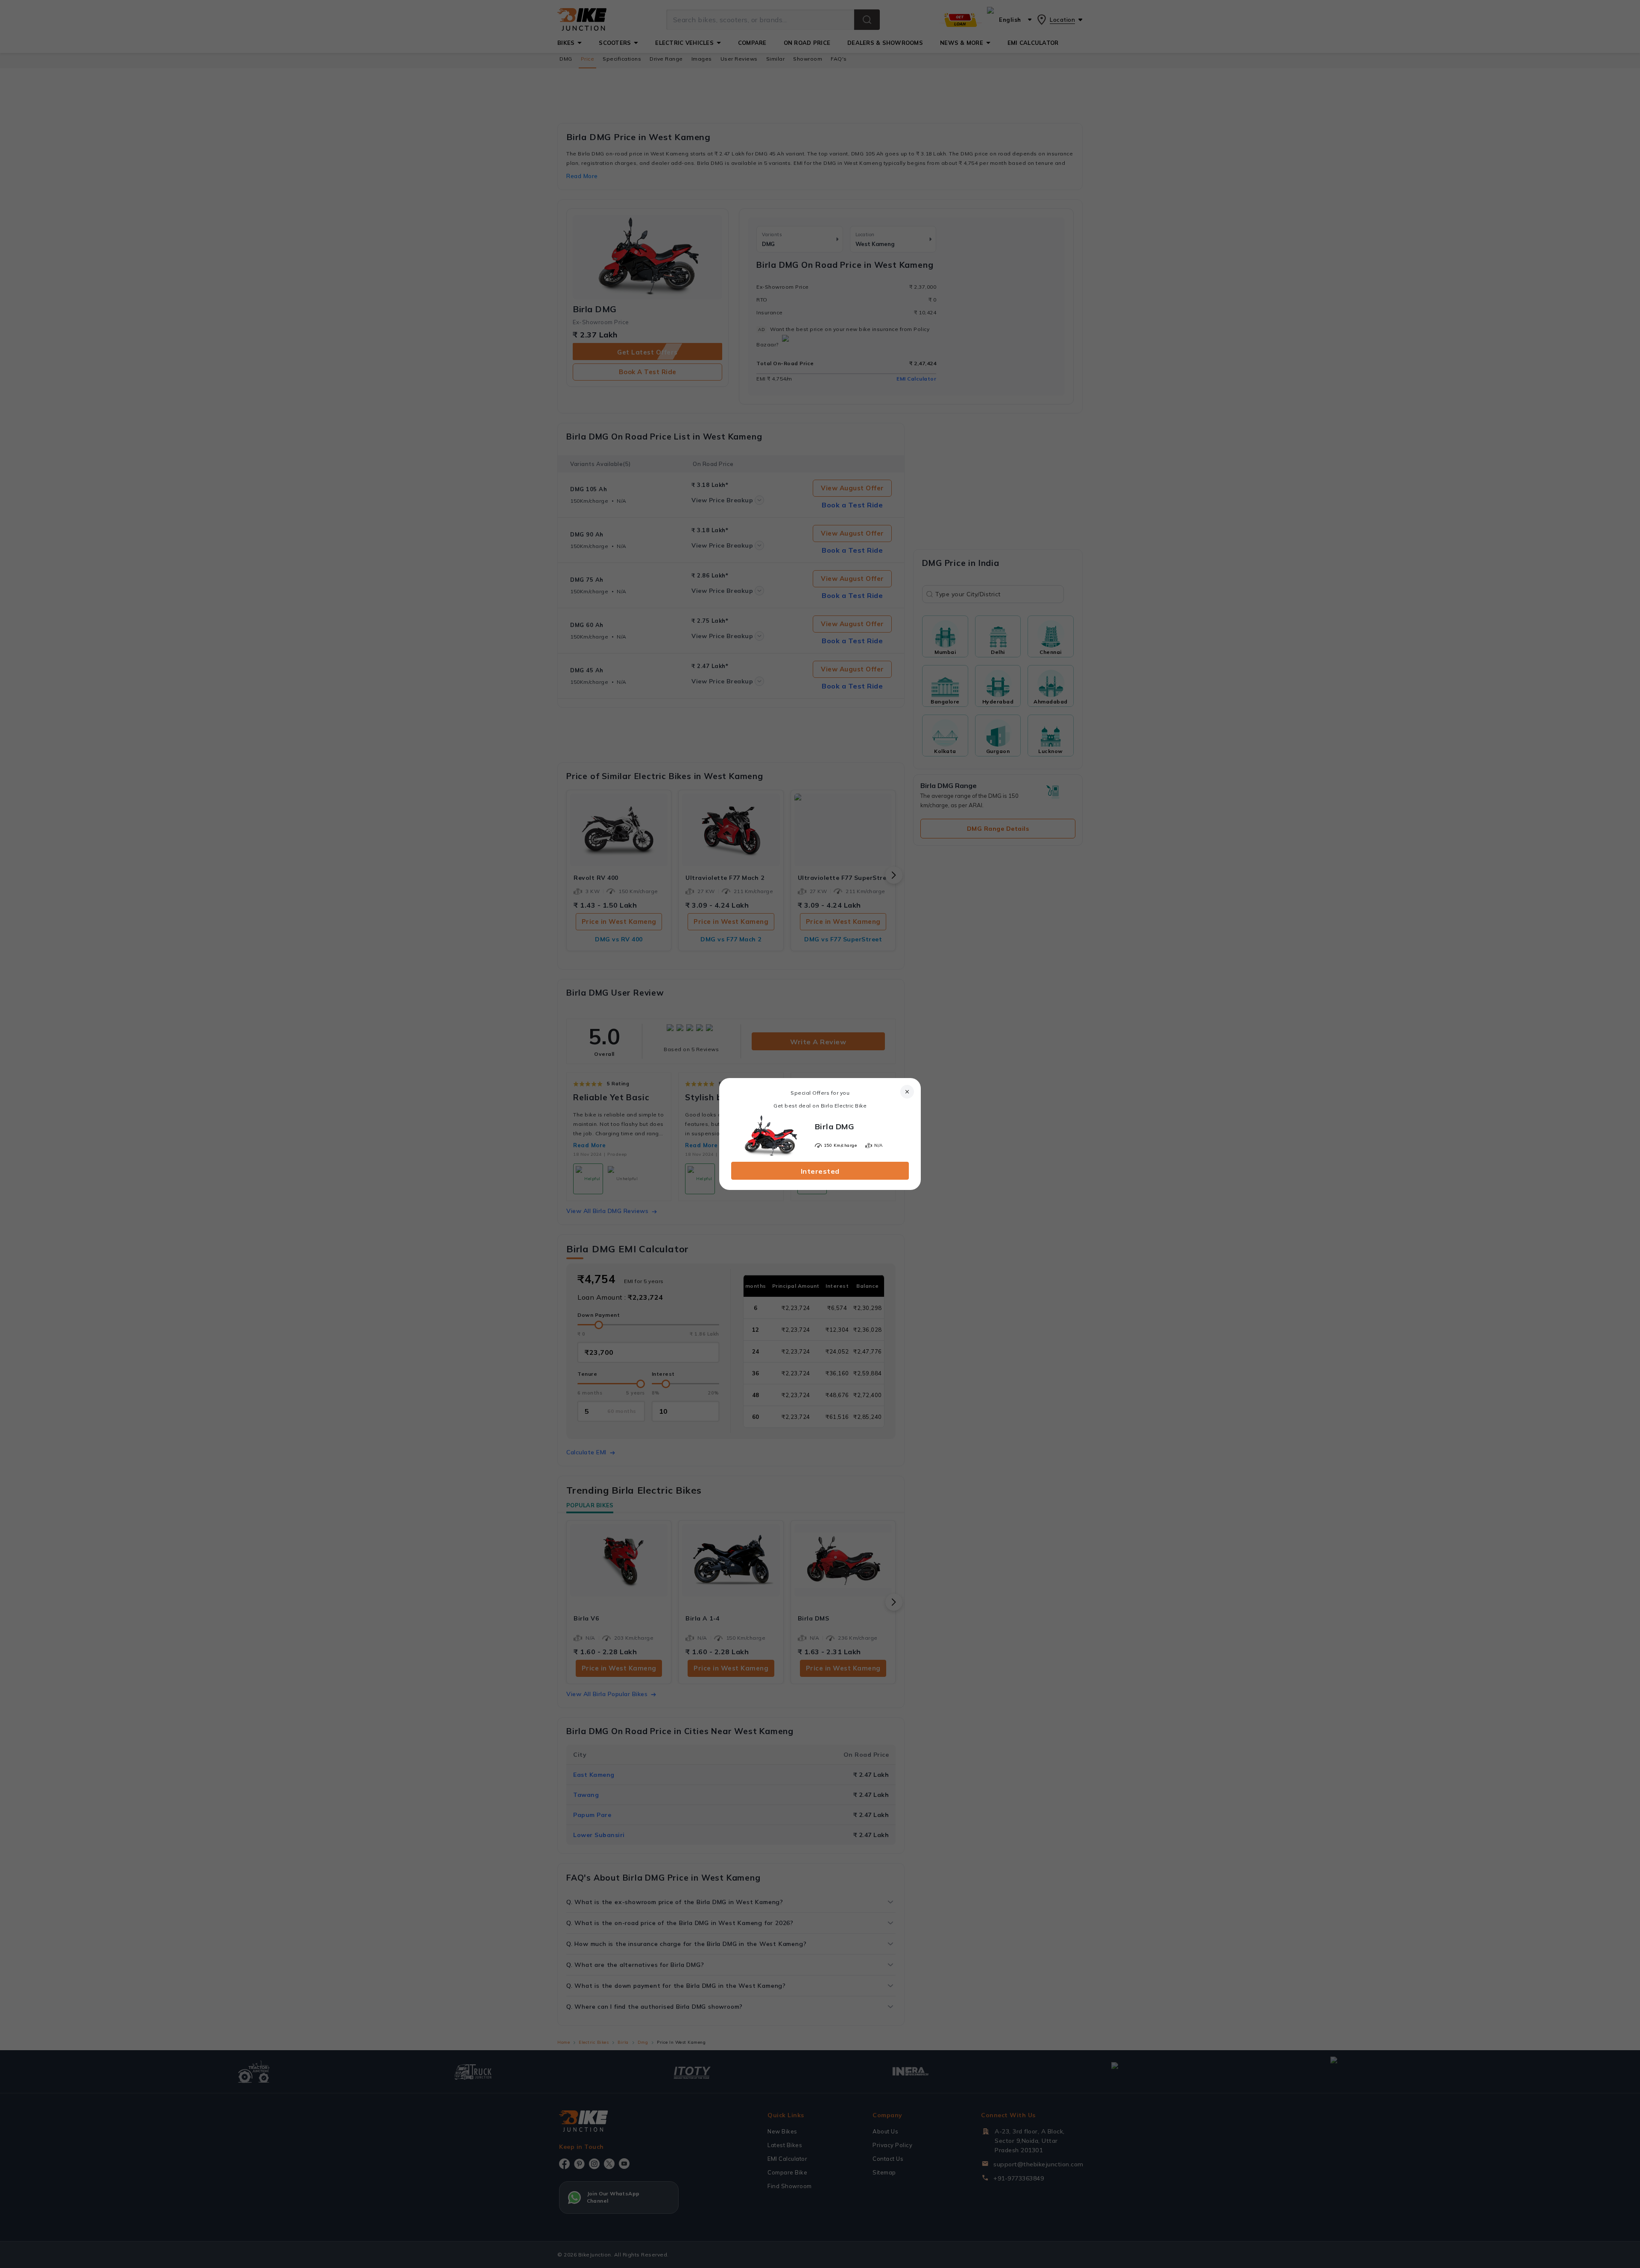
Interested (820, 1171)
